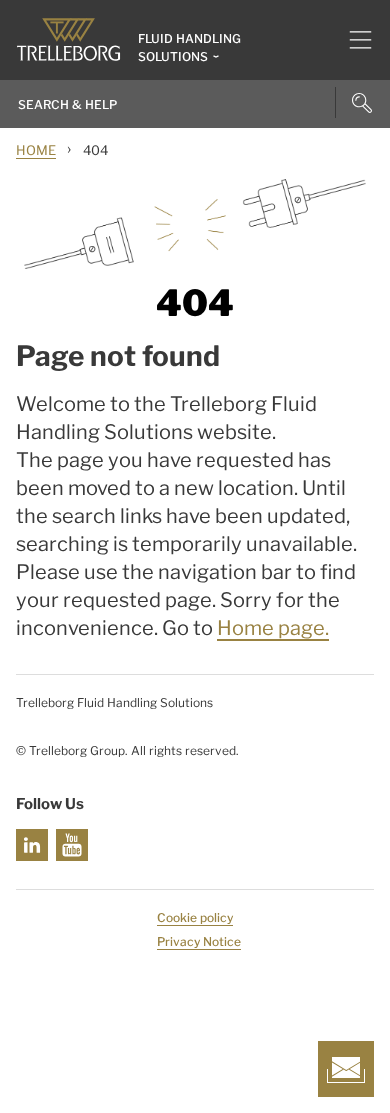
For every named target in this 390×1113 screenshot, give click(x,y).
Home (36, 150)
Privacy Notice (199, 941)
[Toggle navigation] (352, 40)
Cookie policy (195, 917)
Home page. (273, 628)
